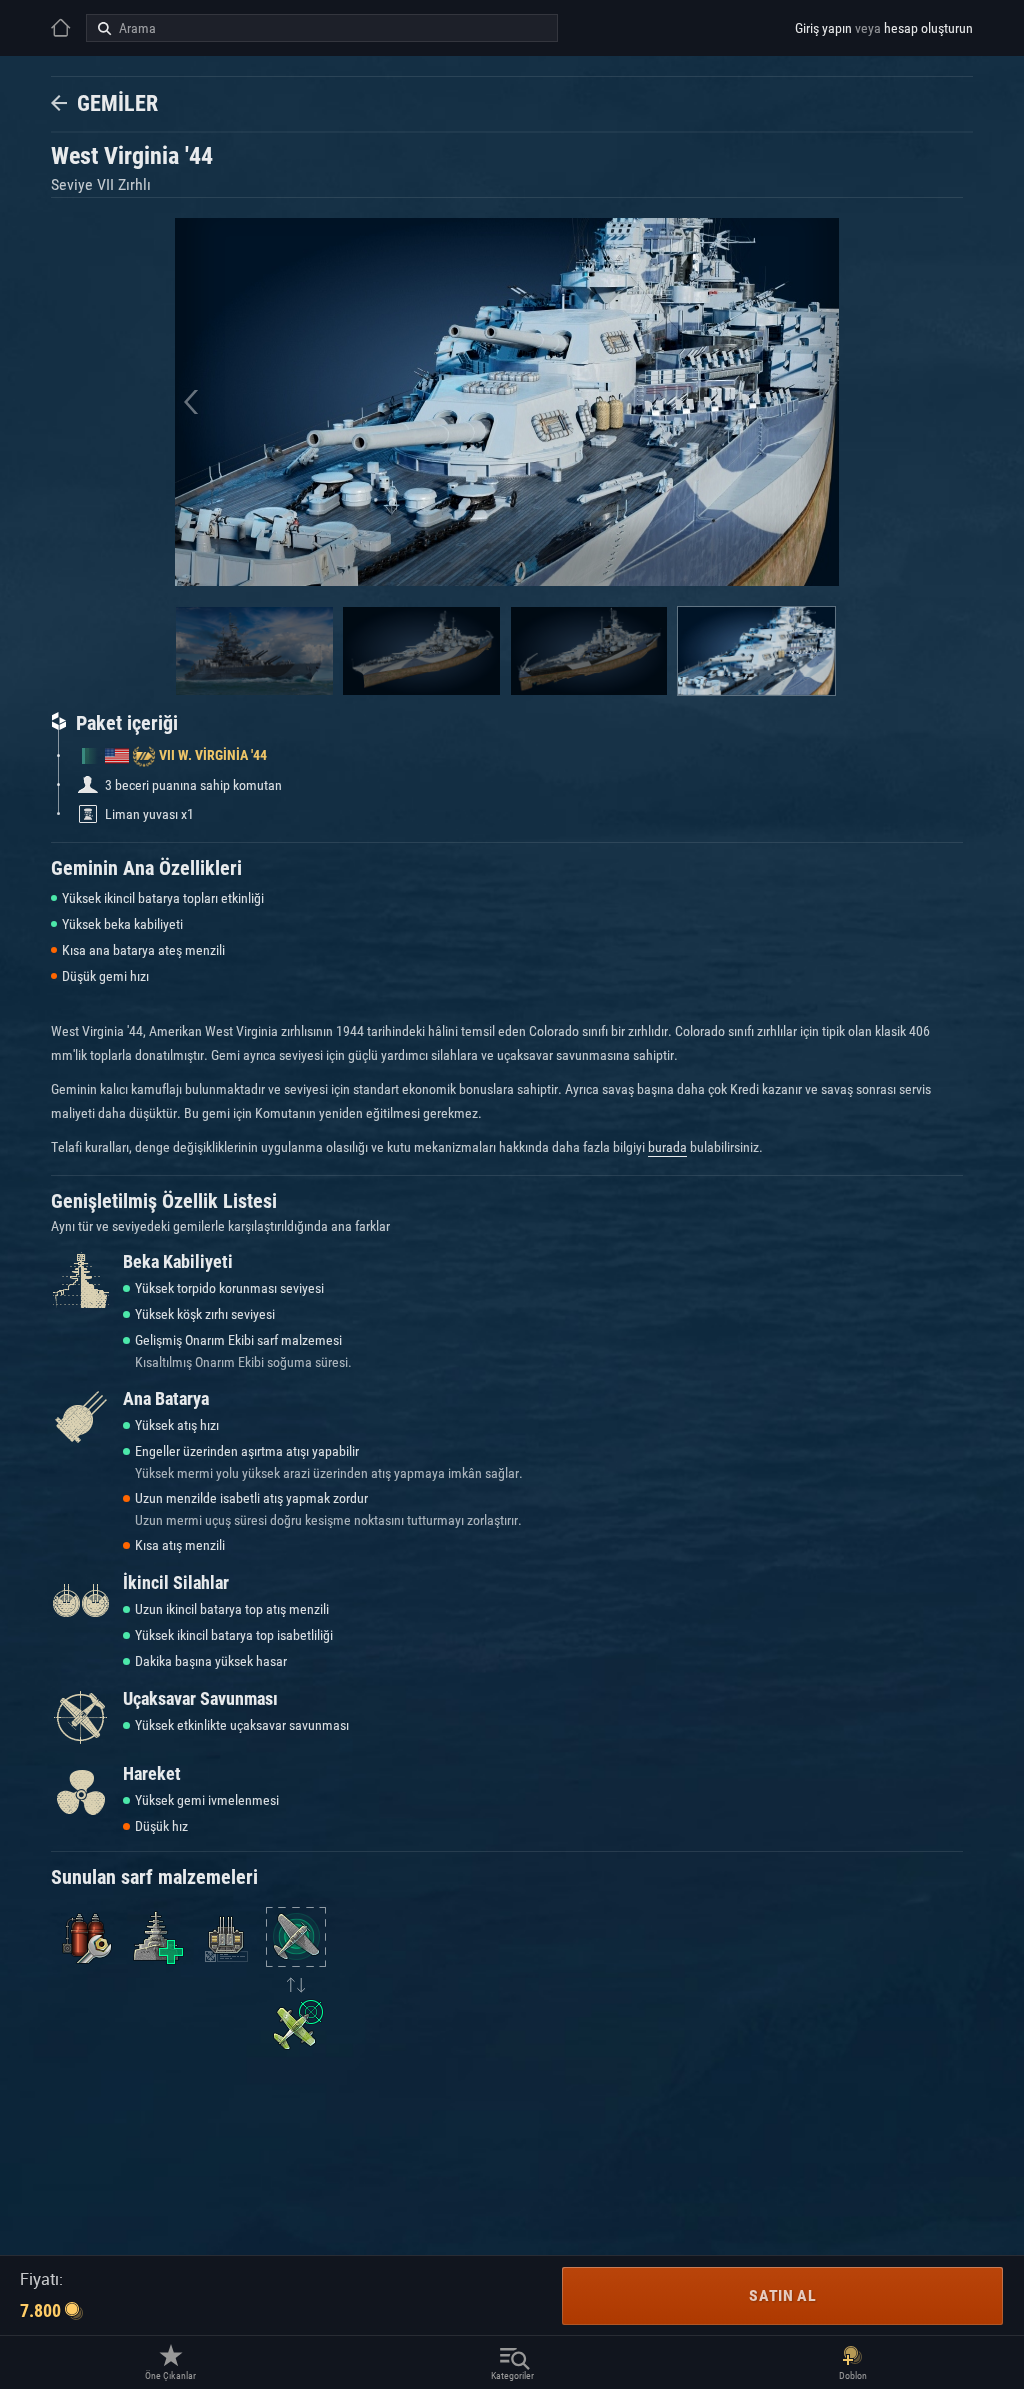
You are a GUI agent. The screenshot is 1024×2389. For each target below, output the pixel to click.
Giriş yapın (823, 28)
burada (667, 1147)
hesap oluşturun (928, 28)
